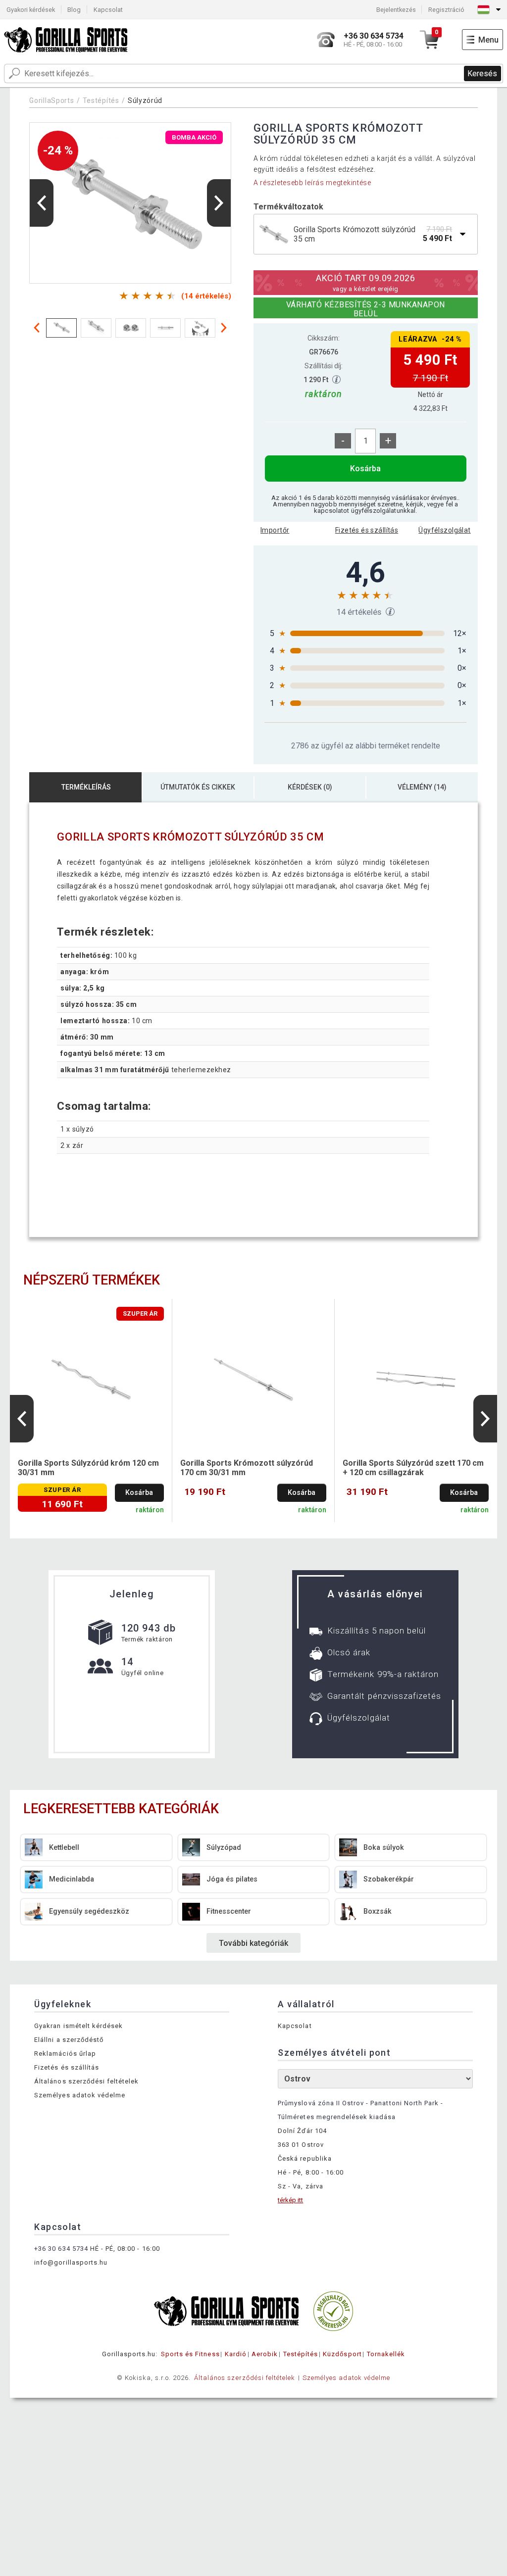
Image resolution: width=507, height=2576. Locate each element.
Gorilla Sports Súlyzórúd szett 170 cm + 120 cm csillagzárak (413, 1468)
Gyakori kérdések (31, 10)
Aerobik (265, 2354)
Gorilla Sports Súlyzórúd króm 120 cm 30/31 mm (88, 1468)
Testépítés (101, 100)
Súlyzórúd (145, 100)
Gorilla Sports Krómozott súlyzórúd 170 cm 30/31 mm (247, 1468)
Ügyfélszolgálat (444, 530)
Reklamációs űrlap (65, 2054)
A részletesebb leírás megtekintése (312, 183)
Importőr (275, 530)
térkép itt (290, 2200)
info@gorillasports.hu (71, 2262)
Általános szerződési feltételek (86, 2081)
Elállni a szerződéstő (69, 2040)
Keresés (482, 74)
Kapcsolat (108, 10)
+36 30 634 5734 (61, 2249)
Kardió (236, 2354)
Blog (74, 10)
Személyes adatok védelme (80, 2095)
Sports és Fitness (190, 2354)
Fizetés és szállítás (367, 530)
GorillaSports (51, 100)
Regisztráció (446, 10)
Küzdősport (342, 2354)
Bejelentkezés (396, 10)
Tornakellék (386, 2354)
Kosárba (365, 469)
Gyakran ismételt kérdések (78, 2026)
